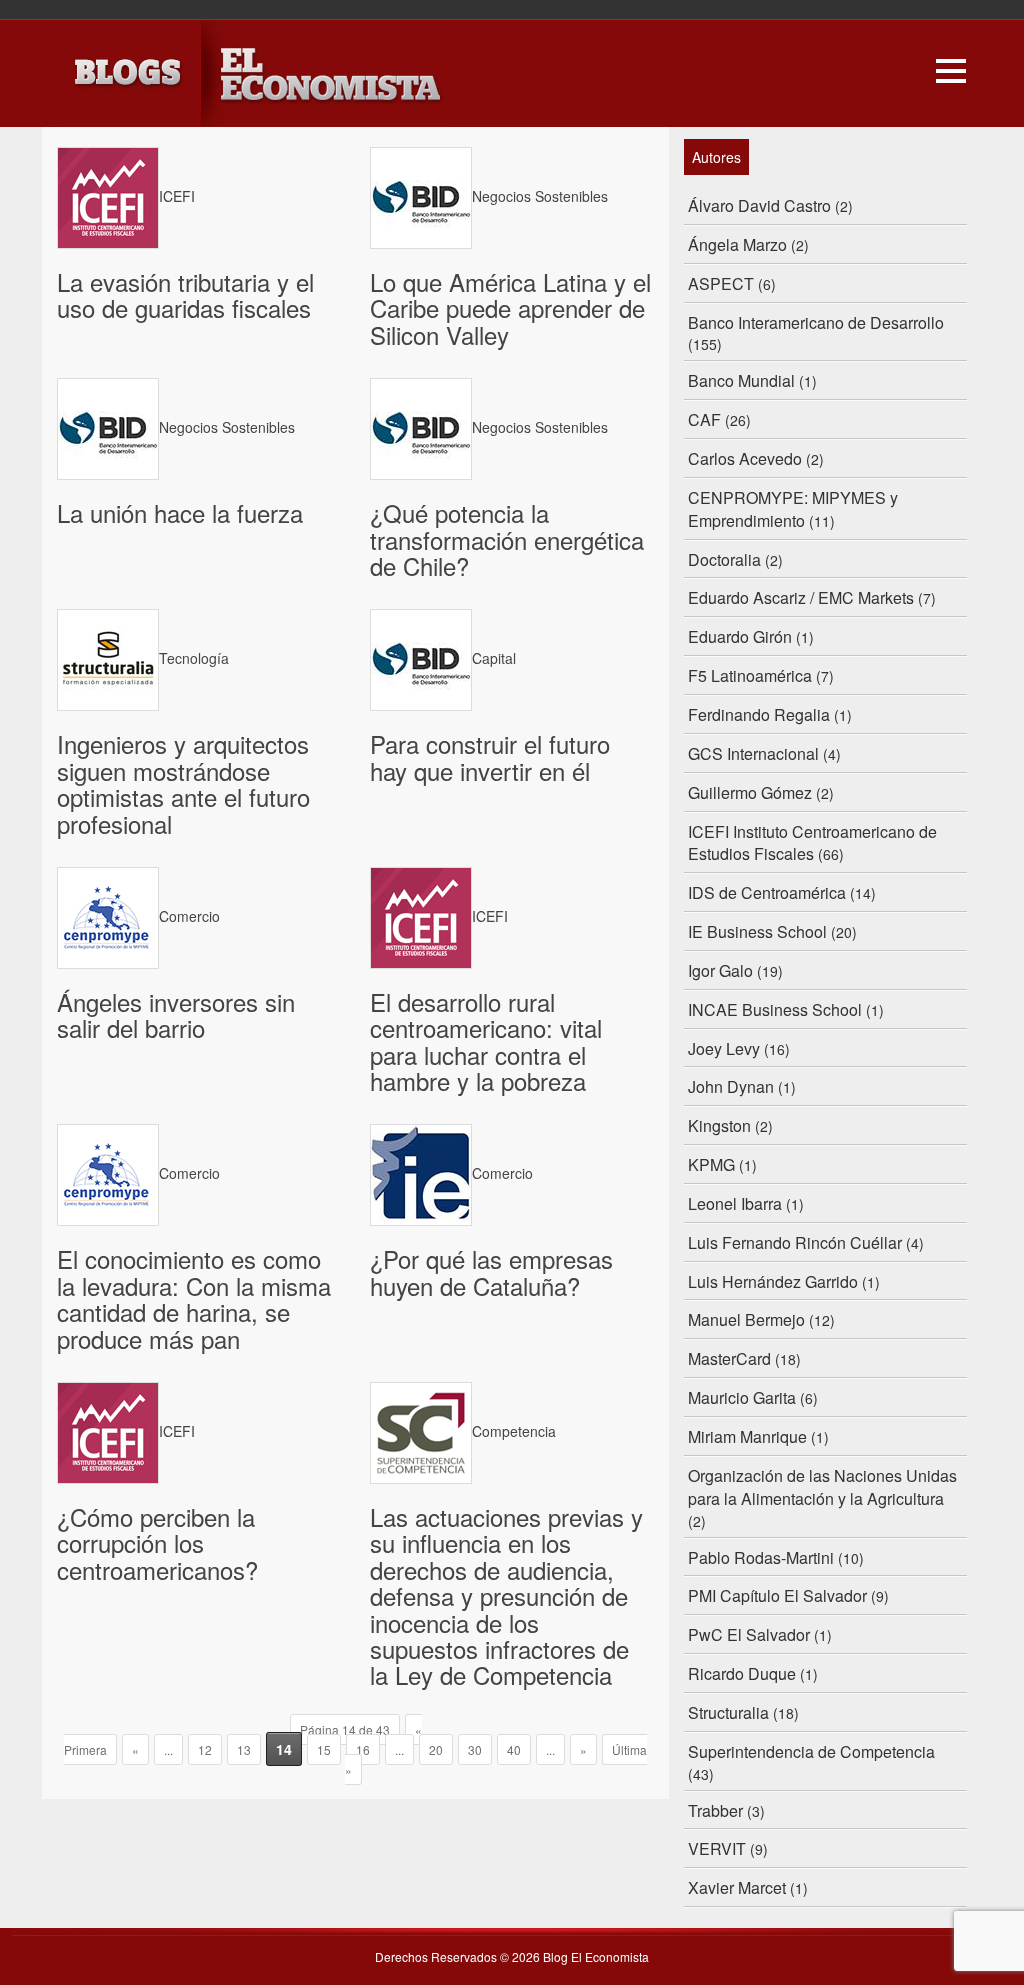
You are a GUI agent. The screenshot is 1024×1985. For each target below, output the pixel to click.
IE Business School (757, 931)
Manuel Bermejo (746, 1319)
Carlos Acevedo (745, 458)
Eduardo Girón (740, 636)
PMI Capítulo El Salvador (777, 1595)
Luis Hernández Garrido (773, 1281)
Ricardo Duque (742, 1673)
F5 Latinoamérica (750, 675)
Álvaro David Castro (759, 205)
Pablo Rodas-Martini (761, 1557)
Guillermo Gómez (750, 792)
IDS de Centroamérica (767, 892)
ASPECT (721, 283)
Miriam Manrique (747, 1436)
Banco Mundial (741, 380)
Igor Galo (720, 970)
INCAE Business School (775, 1009)
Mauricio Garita (742, 1397)
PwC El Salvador (749, 1634)
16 (363, 1749)
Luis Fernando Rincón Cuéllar (795, 1242)
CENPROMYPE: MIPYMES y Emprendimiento (793, 509)
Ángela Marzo (737, 244)
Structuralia (728, 1712)
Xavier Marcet (737, 1887)
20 (436, 1749)
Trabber (715, 1810)
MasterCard (729, 1358)
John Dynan (731, 1086)
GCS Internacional (753, 753)
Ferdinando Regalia (759, 714)
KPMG (711, 1164)
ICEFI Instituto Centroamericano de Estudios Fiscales (812, 843)
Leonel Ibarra (735, 1203)
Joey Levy (724, 1048)
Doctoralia (724, 559)
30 (475, 1749)
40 (514, 1749)
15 (324, 1749)
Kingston (719, 1125)
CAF (704, 419)
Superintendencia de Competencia (811, 1751)
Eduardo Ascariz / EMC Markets (801, 597)
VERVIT (717, 1848)
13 (244, 1749)
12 (205, 1749)
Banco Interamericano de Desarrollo (816, 322)
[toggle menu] (951, 68)
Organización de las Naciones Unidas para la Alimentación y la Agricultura (822, 1487)
